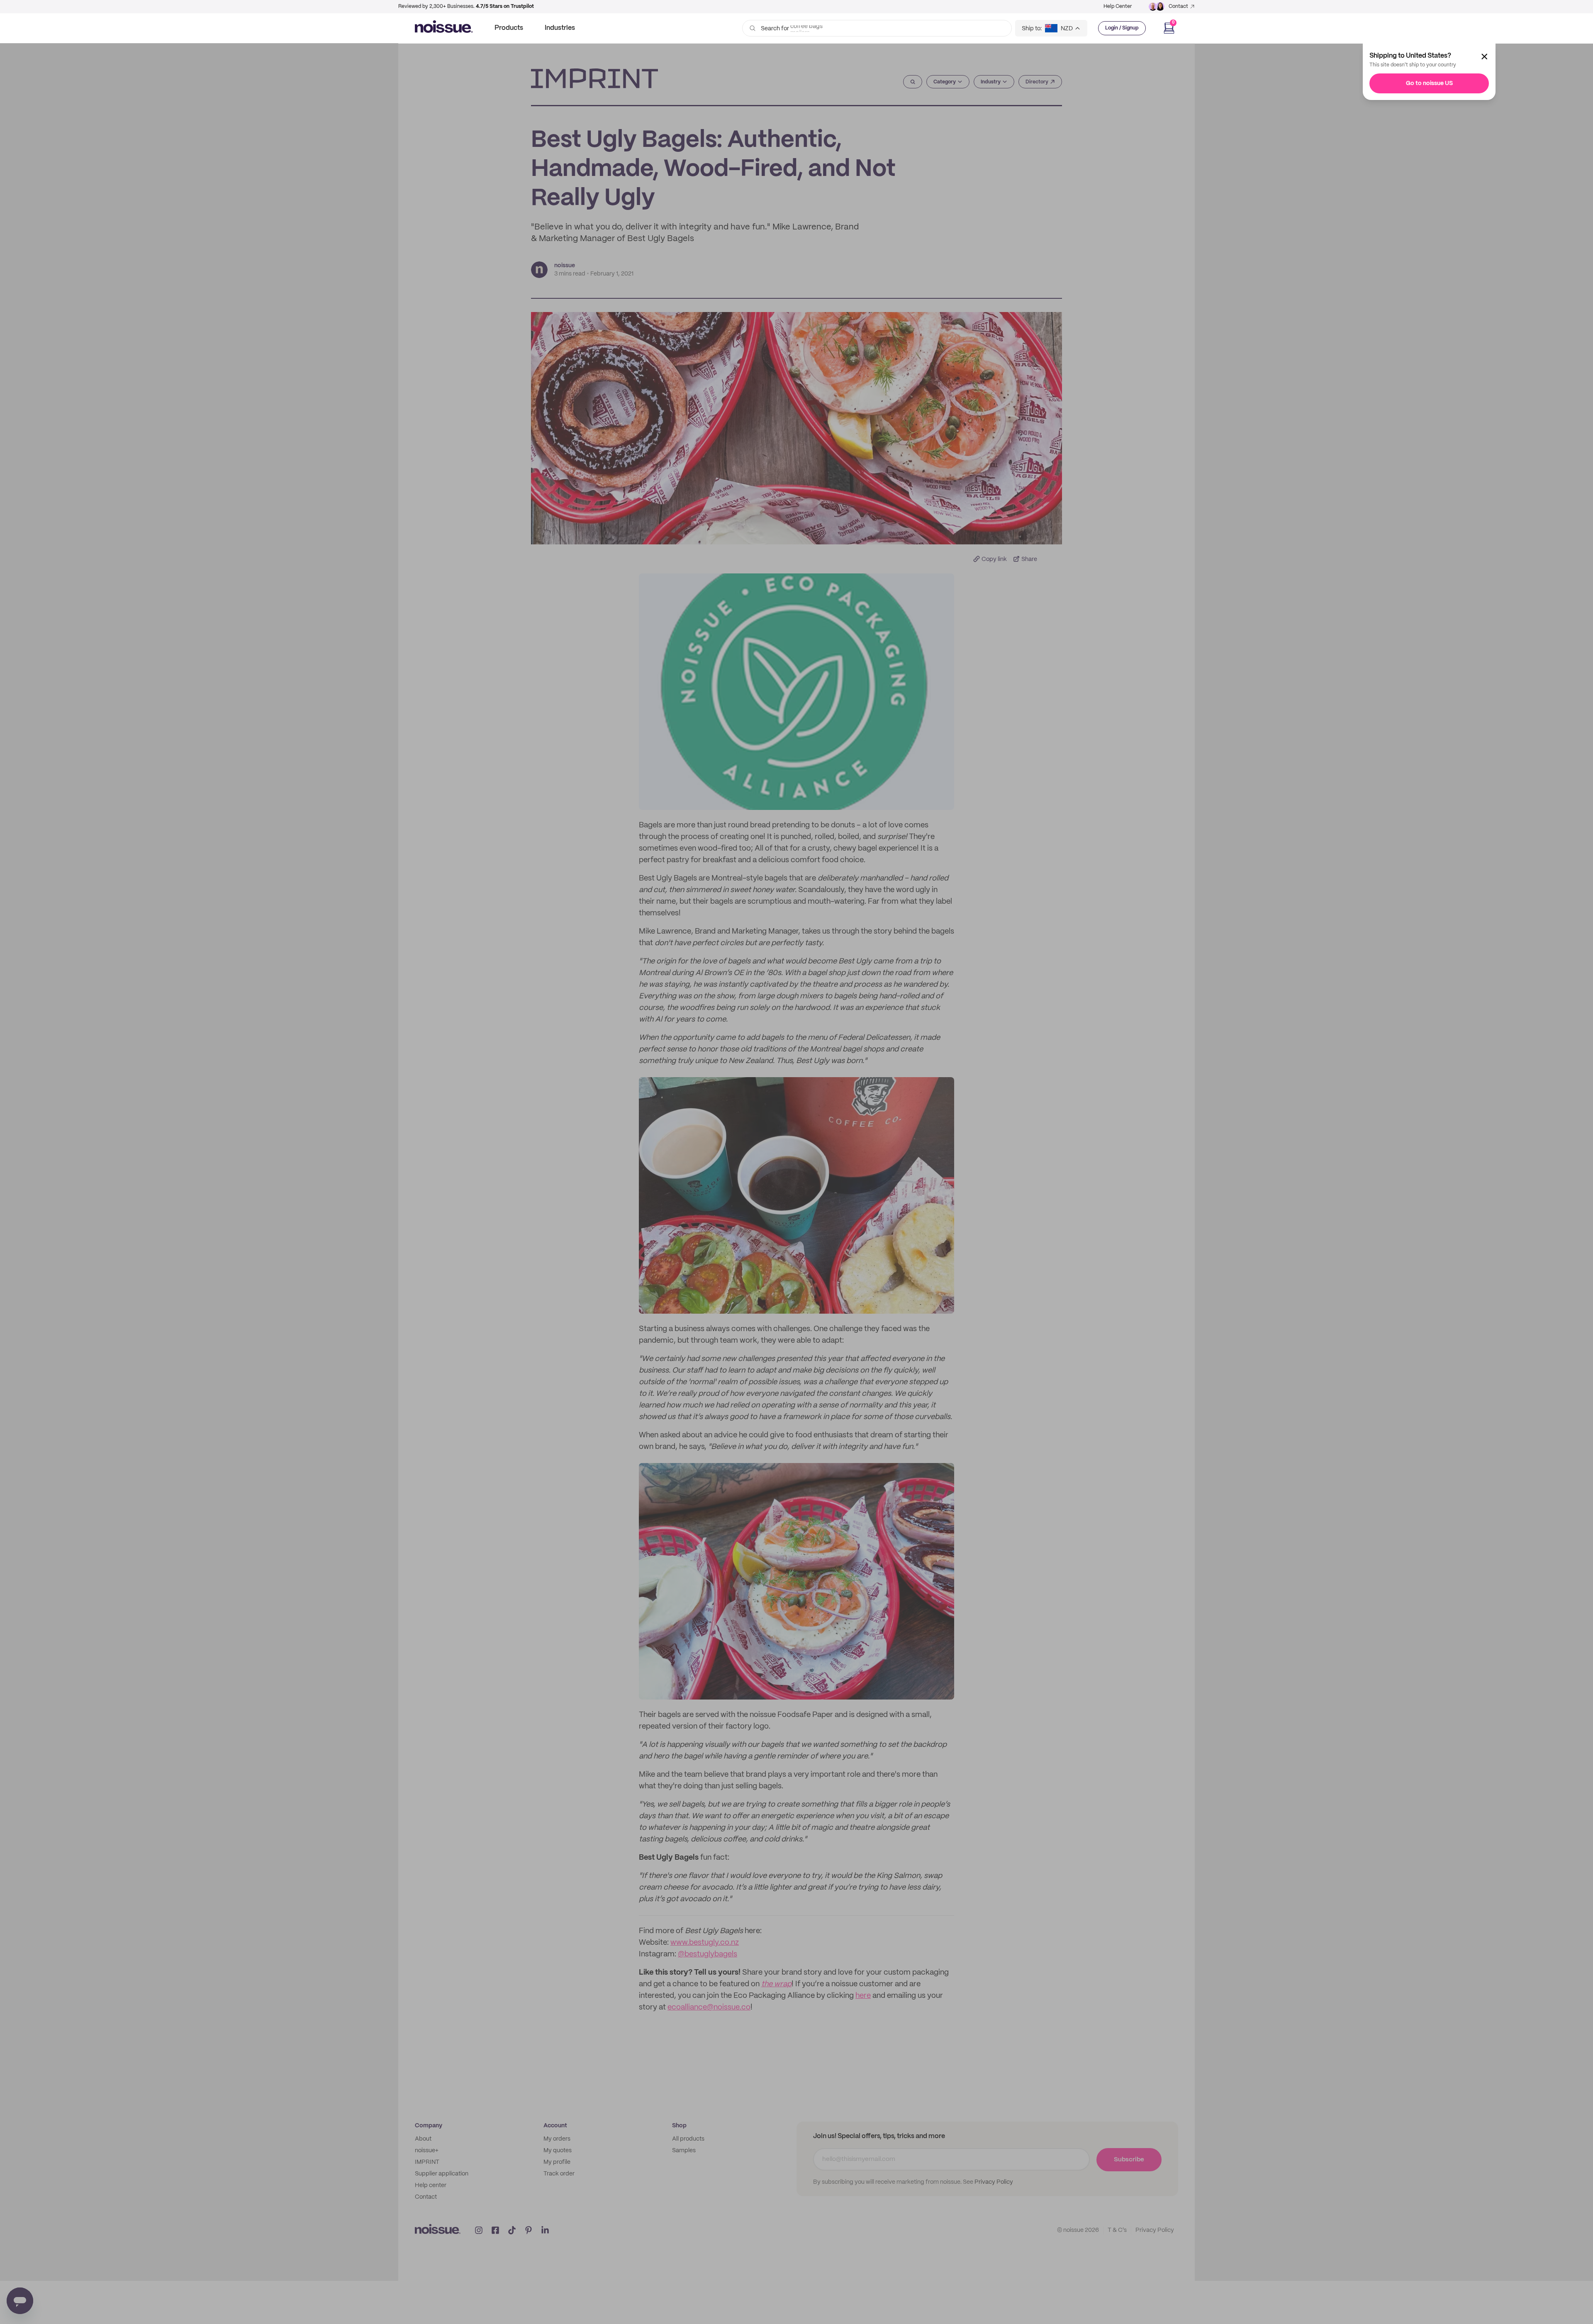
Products (509, 28)
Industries (560, 28)
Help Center (1118, 6)
